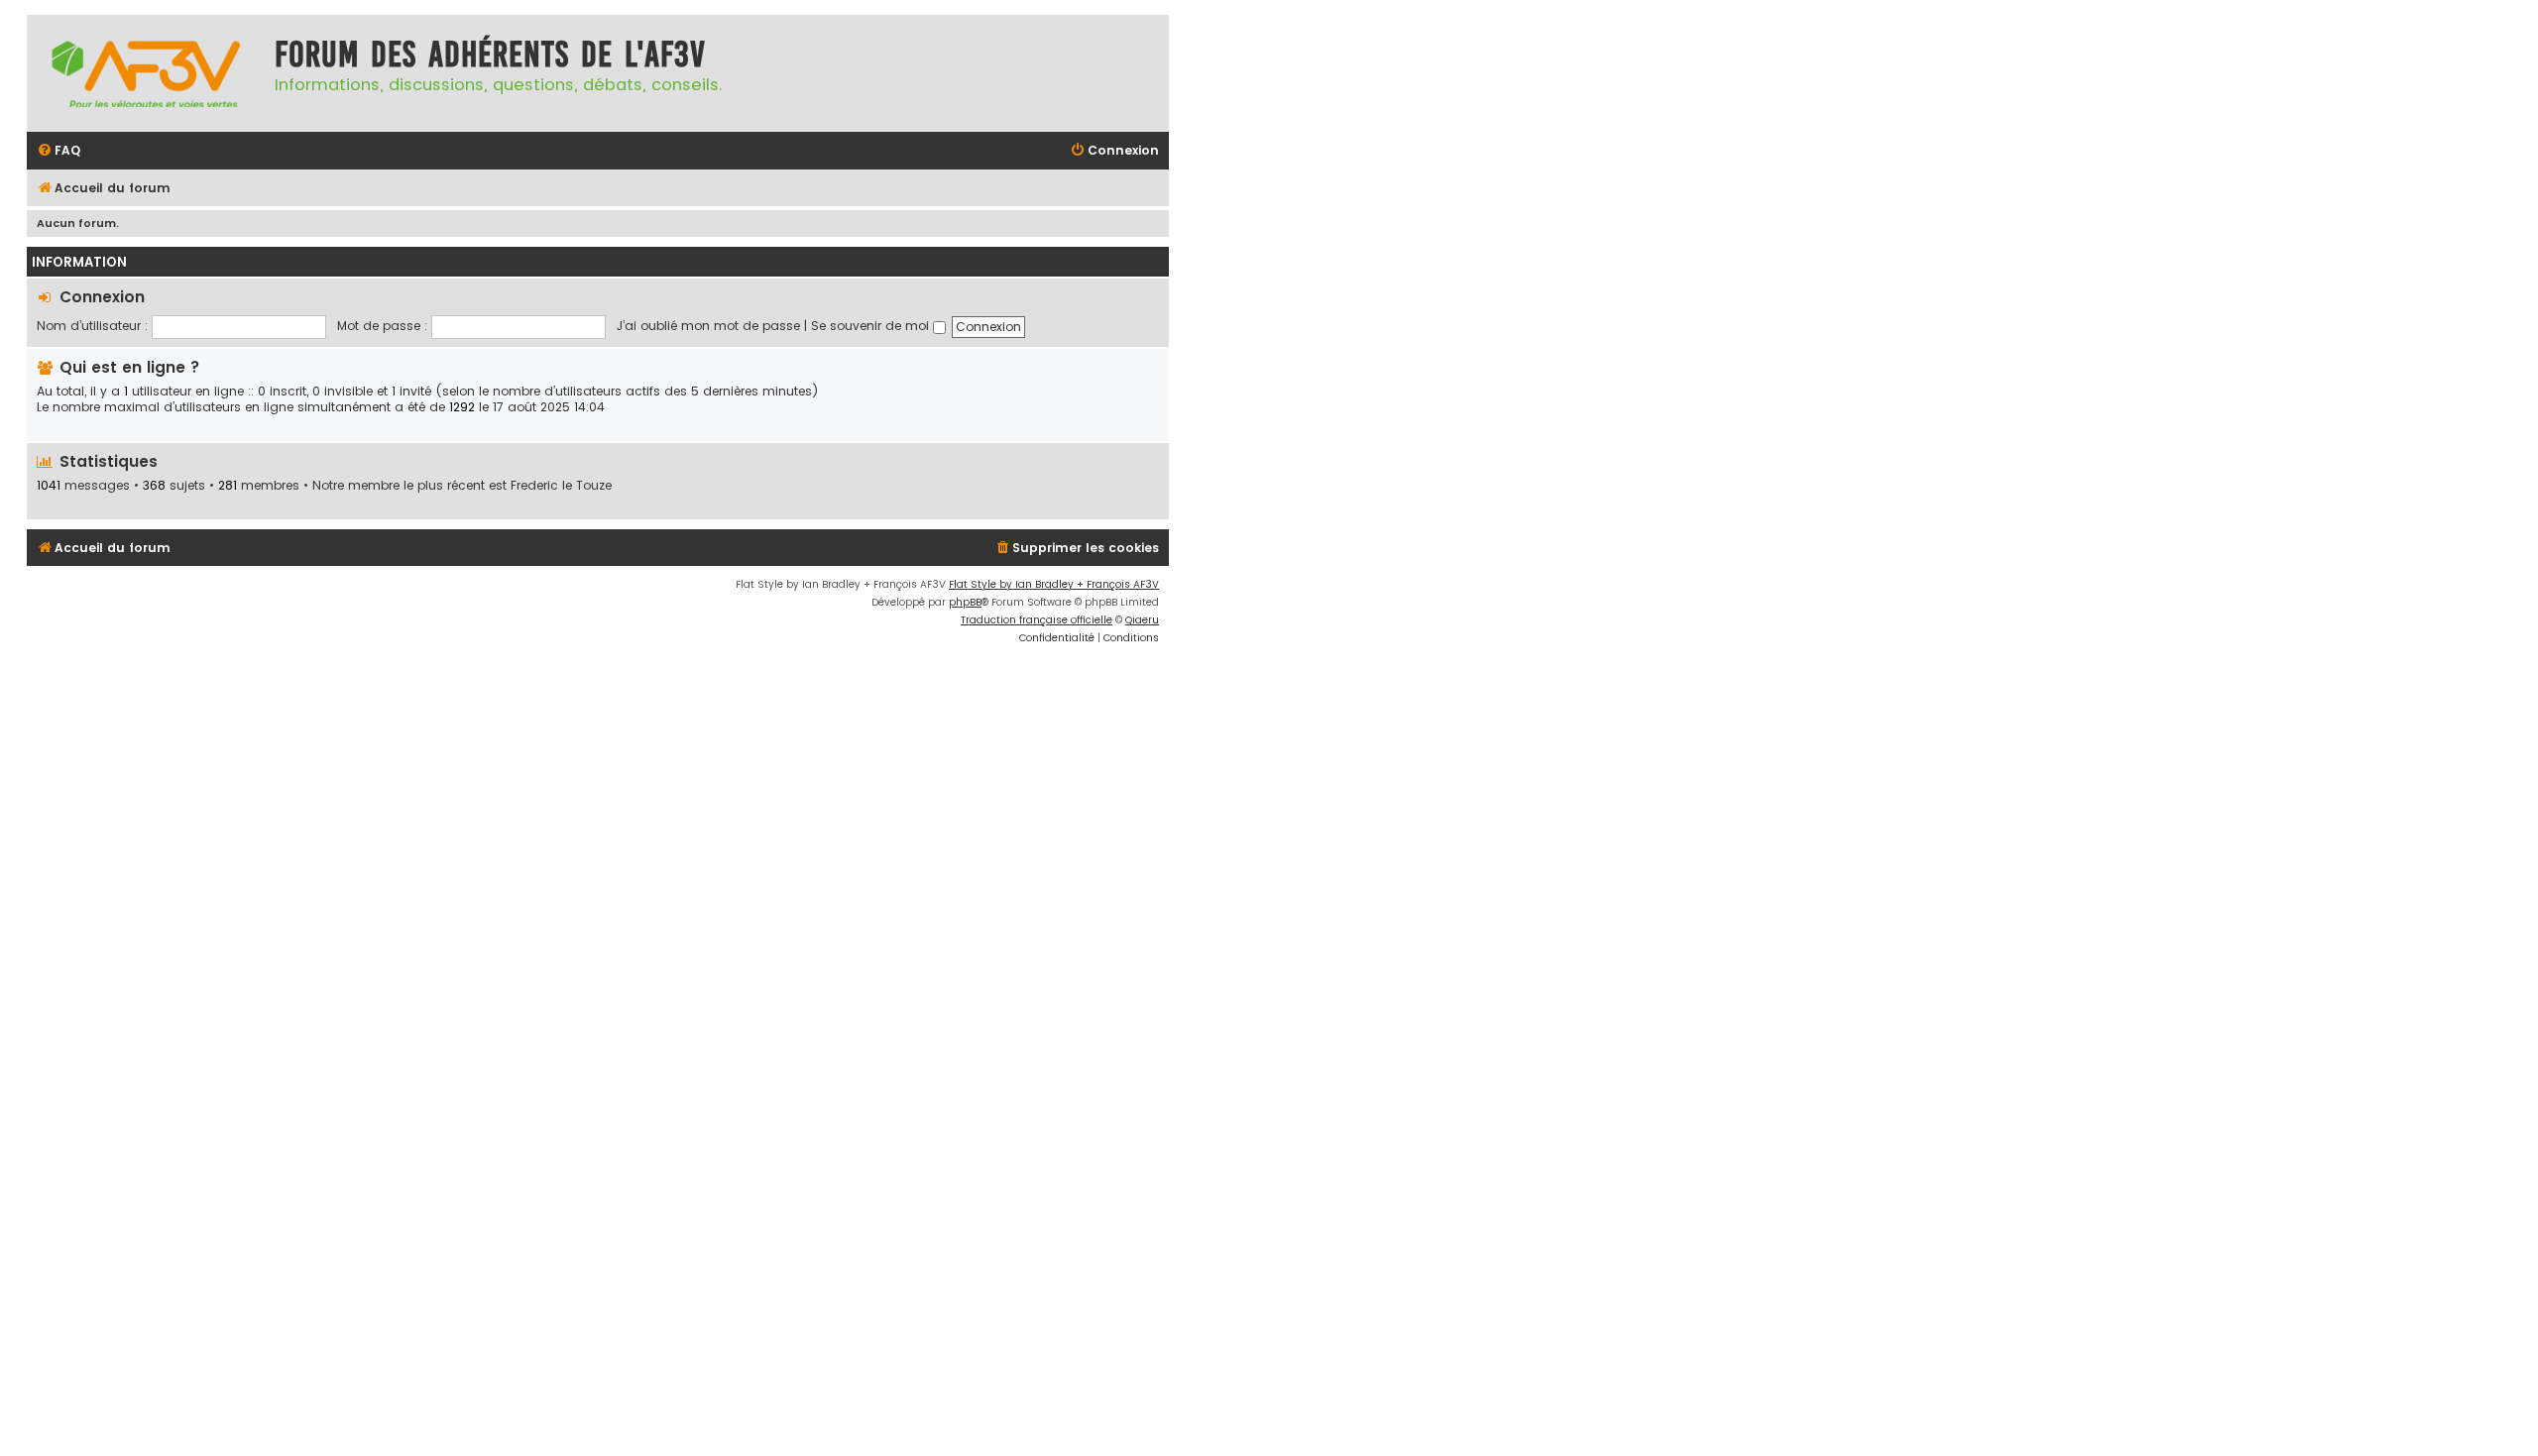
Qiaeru (1142, 620)
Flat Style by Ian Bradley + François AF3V (1054, 584)
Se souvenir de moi (872, 326)
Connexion (102, 297)
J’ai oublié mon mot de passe (708, 326)
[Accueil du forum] (146, 73)
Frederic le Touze (561, 486)
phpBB (965, 602)
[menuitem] (58, 151)
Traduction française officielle (1037, 620)
